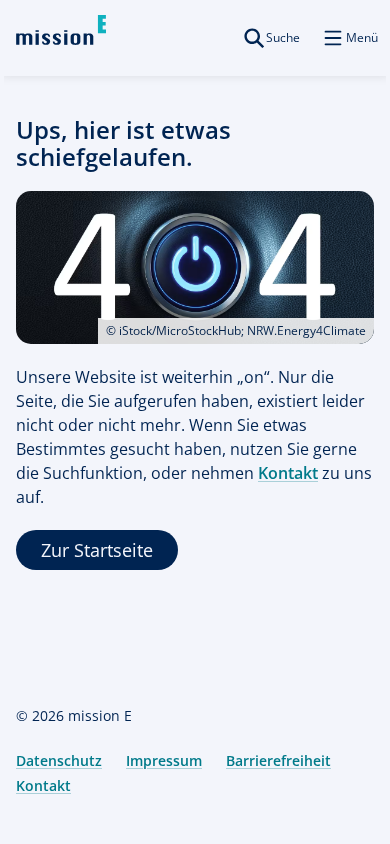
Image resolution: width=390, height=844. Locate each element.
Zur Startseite (97, 550)
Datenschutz (59, 760)
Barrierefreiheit (278, 760)
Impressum (164, 760)
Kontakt (288, 473)
